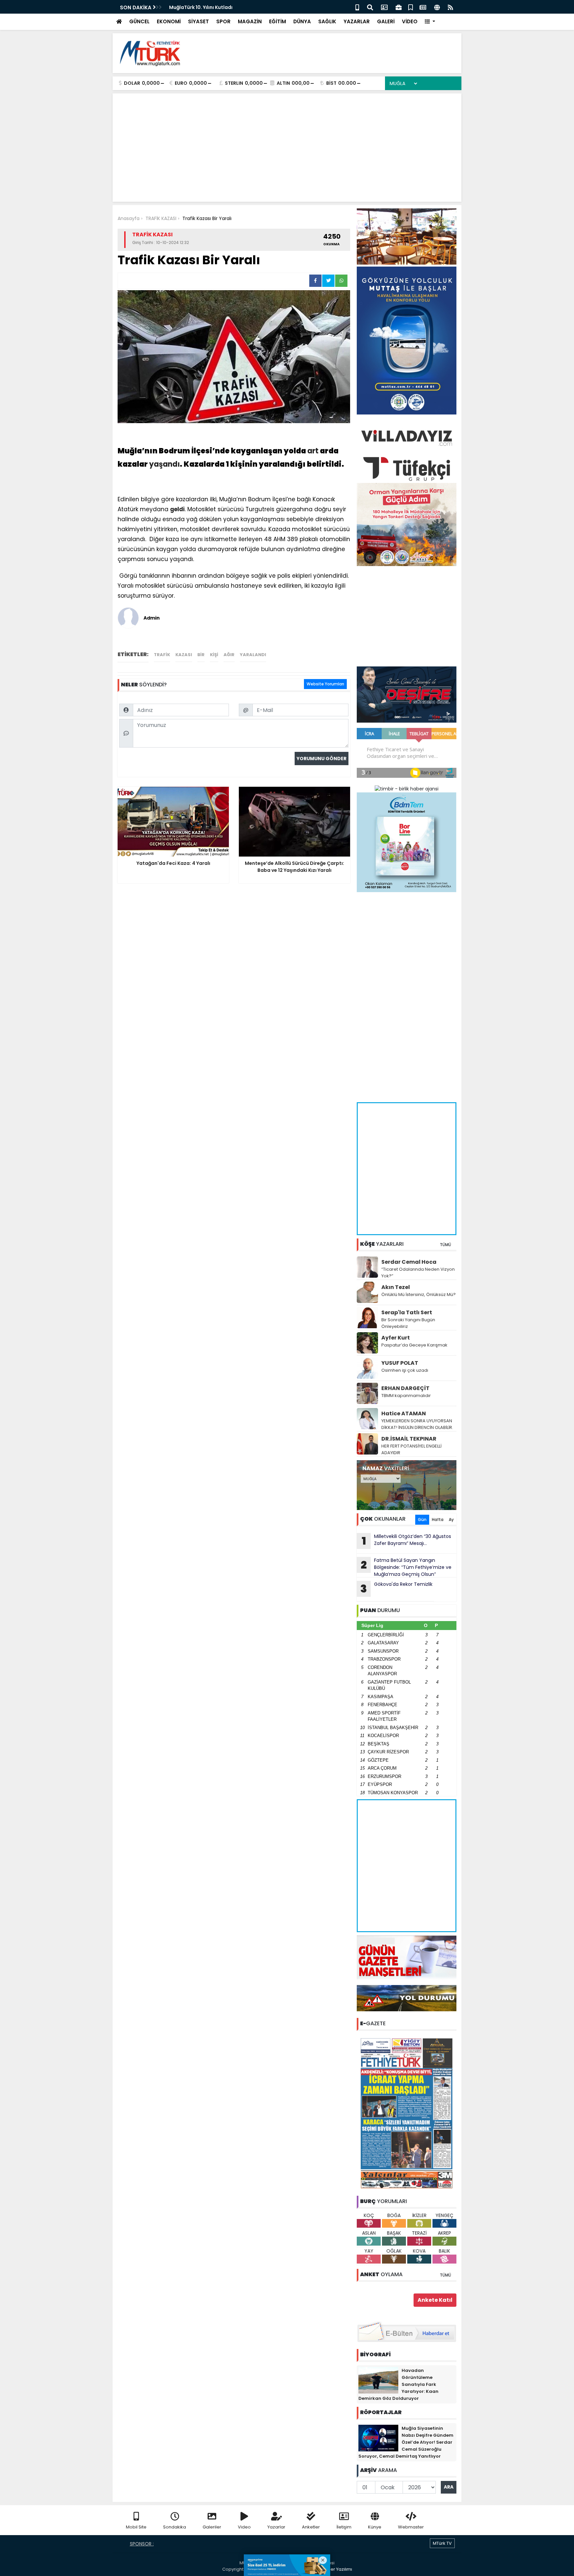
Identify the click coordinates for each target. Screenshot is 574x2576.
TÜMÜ (445, 1245)
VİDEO (410, 21)
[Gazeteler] (423, 7)
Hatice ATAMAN (404, 1413)
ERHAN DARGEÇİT (405, 1388)
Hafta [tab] (438, 1520)
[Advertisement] (335, 53)
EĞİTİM (278, 21)
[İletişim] (384, 7)
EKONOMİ (169, 21)
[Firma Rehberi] (399, 7)
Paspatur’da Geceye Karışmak (414, 1345)
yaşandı (164, 464)
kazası (184, 655)
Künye (375, 2527)
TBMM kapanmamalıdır (406, 1396)
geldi (177, 509)
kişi (214, 655)
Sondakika (175, 2527)
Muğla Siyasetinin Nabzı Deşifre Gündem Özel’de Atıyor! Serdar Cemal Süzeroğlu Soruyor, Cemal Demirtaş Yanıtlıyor (406, 2442)
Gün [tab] (422, 1520)
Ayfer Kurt (396, 1338)
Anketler (311, 2527)
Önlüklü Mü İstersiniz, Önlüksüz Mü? (419, 1294)
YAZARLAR (357, 21)
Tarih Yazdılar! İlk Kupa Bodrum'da (211, 7)
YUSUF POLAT (400, 1363)
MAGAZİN (250, 21)
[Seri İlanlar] (411, 7)
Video (244, 2527)
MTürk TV (442, 2543)
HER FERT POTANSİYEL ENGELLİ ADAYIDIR (411, 1449)
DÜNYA (302, 21)
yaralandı (253, 655)
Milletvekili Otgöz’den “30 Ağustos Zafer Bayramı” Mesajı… (407, 1541)
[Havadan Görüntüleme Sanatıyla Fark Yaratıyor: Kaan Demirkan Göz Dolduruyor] (378, 2380)
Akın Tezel (396, 1287)
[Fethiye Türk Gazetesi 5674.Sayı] (407, 2113)
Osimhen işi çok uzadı (405, 1370)
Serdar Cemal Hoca (409, 1262)
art (313, 451)
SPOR (223, 21)
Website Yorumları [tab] (325, 684)
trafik (162, 655)
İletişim (344, 2527)
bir (201, 655)
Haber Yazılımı (337, 2569)
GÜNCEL (139, 21)
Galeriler (212, 2527)
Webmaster (411, 2527)
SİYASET (198, 21)
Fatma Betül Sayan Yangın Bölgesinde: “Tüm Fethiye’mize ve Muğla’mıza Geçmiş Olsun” (406, 1567)
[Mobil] (357, 7)
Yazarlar (276, 2527)
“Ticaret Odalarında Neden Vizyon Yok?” (418, 1273)
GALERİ (386, 21)
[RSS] (450, 7)
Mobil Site (136, 2527)
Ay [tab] (451, 1520)
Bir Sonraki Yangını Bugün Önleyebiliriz (408, 1323)
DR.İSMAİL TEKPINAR (409, 1439)
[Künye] (437, 7)
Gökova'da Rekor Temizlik (396, 1588)
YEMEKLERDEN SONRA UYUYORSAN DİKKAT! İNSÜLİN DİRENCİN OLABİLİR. (417, 1424)
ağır (229, 655)
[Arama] (370, 7)
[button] (430, 22)
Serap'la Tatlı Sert (407, 1312)
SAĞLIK (327, 21)
